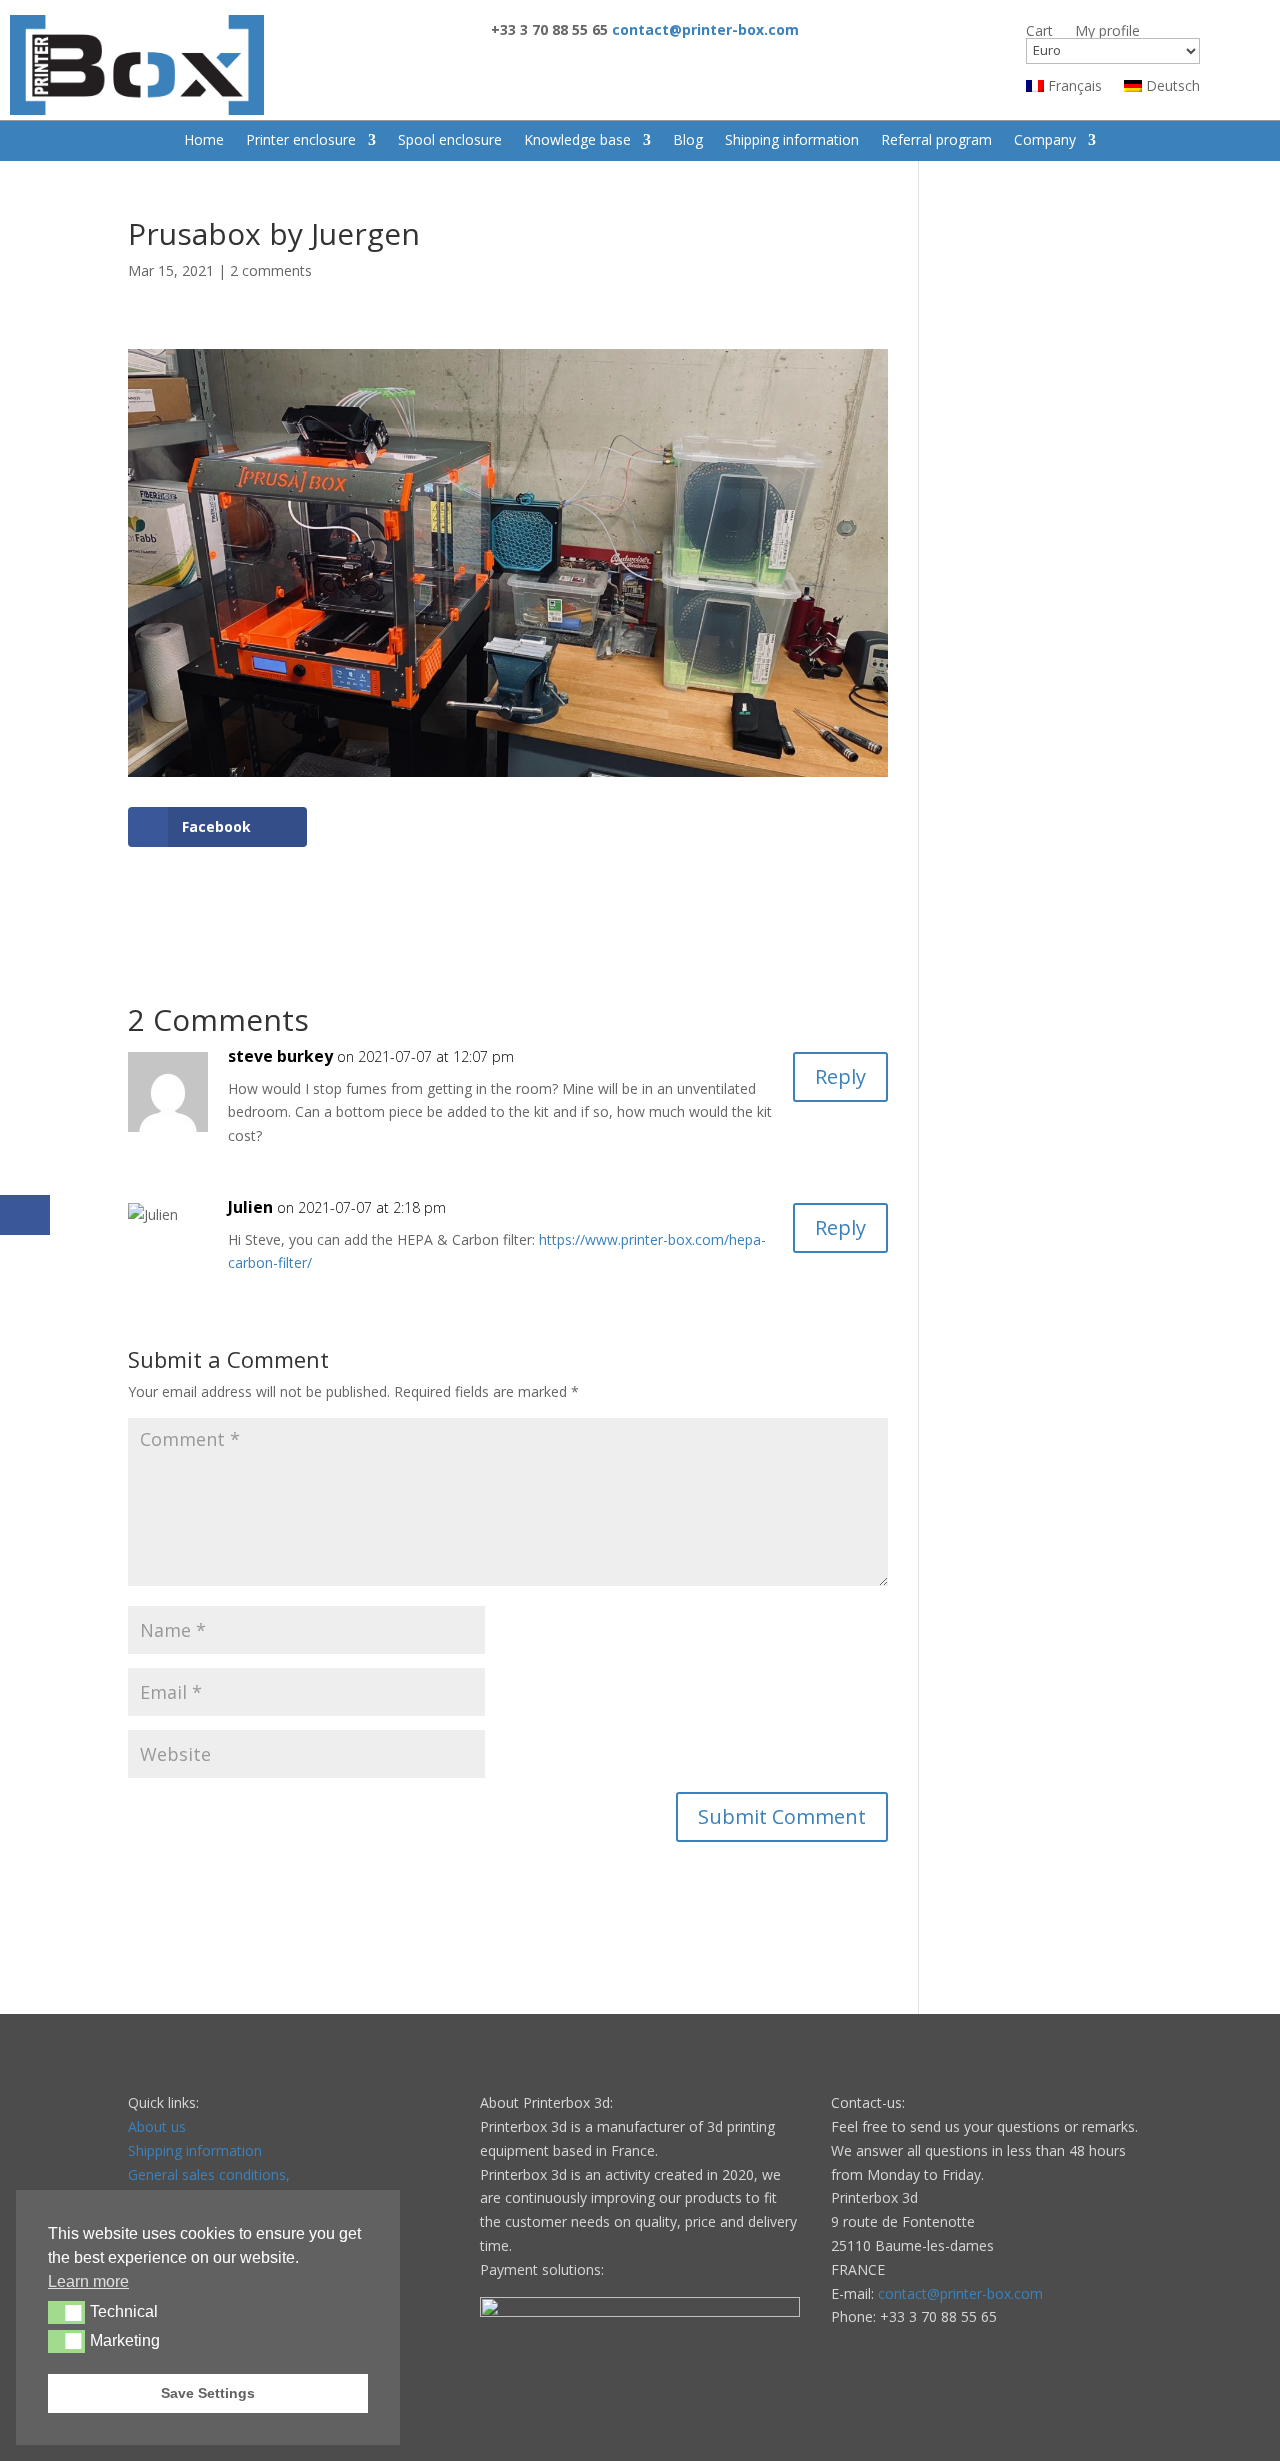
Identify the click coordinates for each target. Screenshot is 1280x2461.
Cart (1039, 31)
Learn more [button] (88, 2281)
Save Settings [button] (208, 2393)
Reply (840, 1076)
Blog (688, 141)
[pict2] (508, 776)
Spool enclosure (450, 141)
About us (157, 2126)
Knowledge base (577, 141)
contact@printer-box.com (960, 2293)
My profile (1107, 31)
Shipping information (792, 141)
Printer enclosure (301, 141)
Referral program (936, 141)
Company (1045, 141)
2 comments (271, 270)
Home (204, 141)
